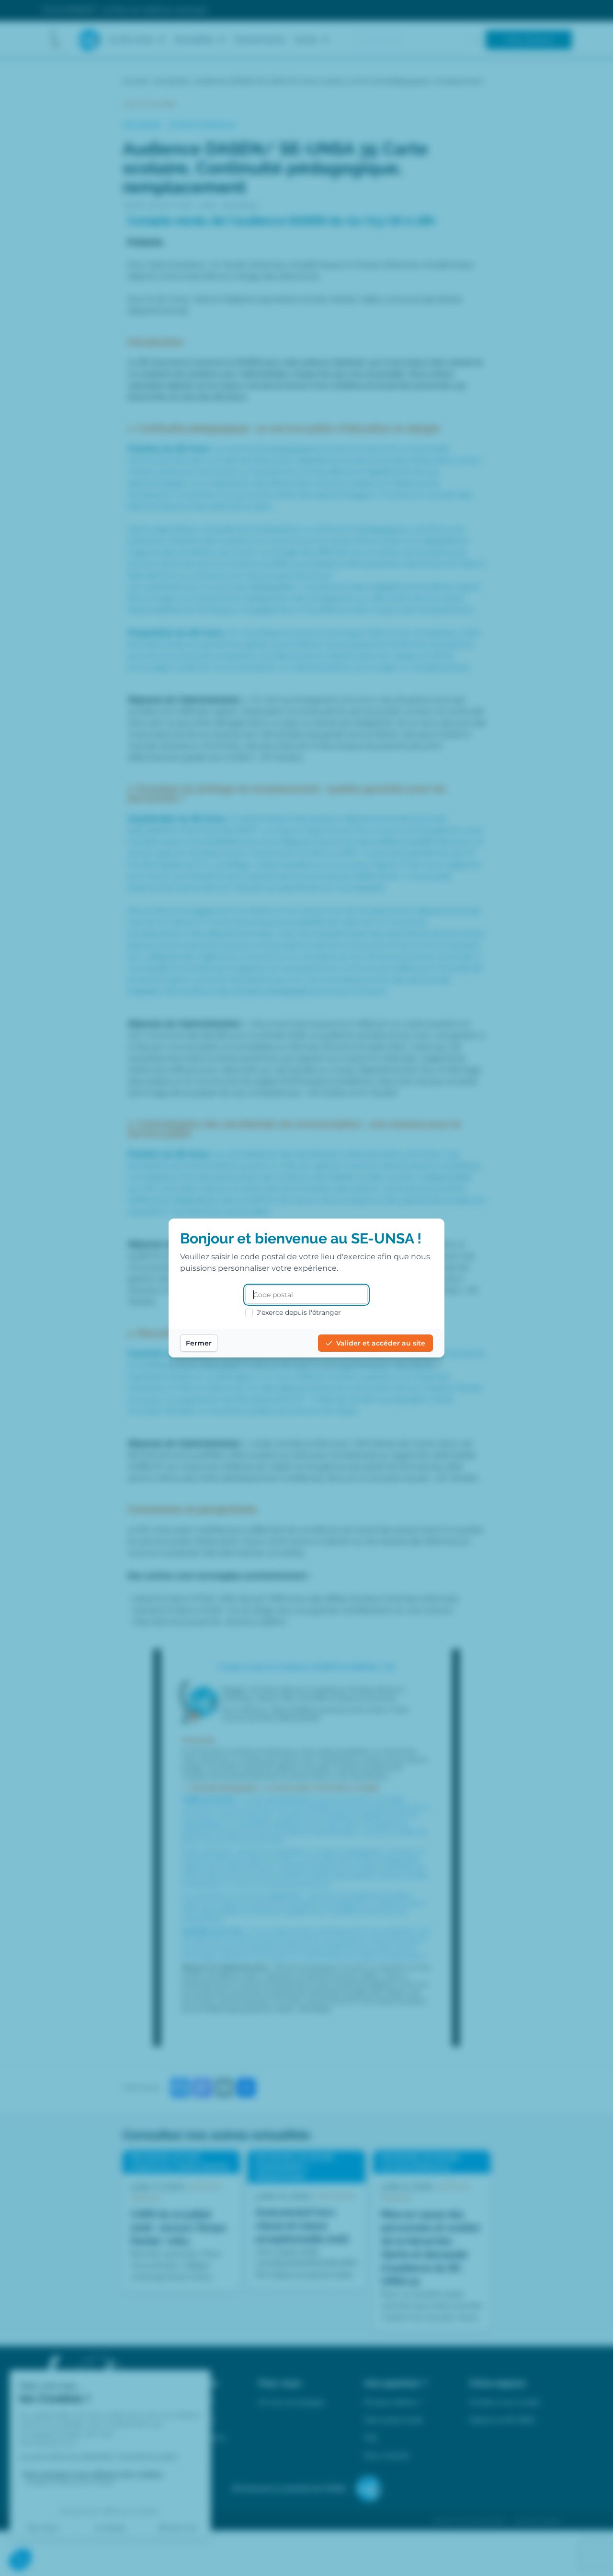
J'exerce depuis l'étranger (299, 1312)
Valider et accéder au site (381, 1343)
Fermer (199, 1343)
